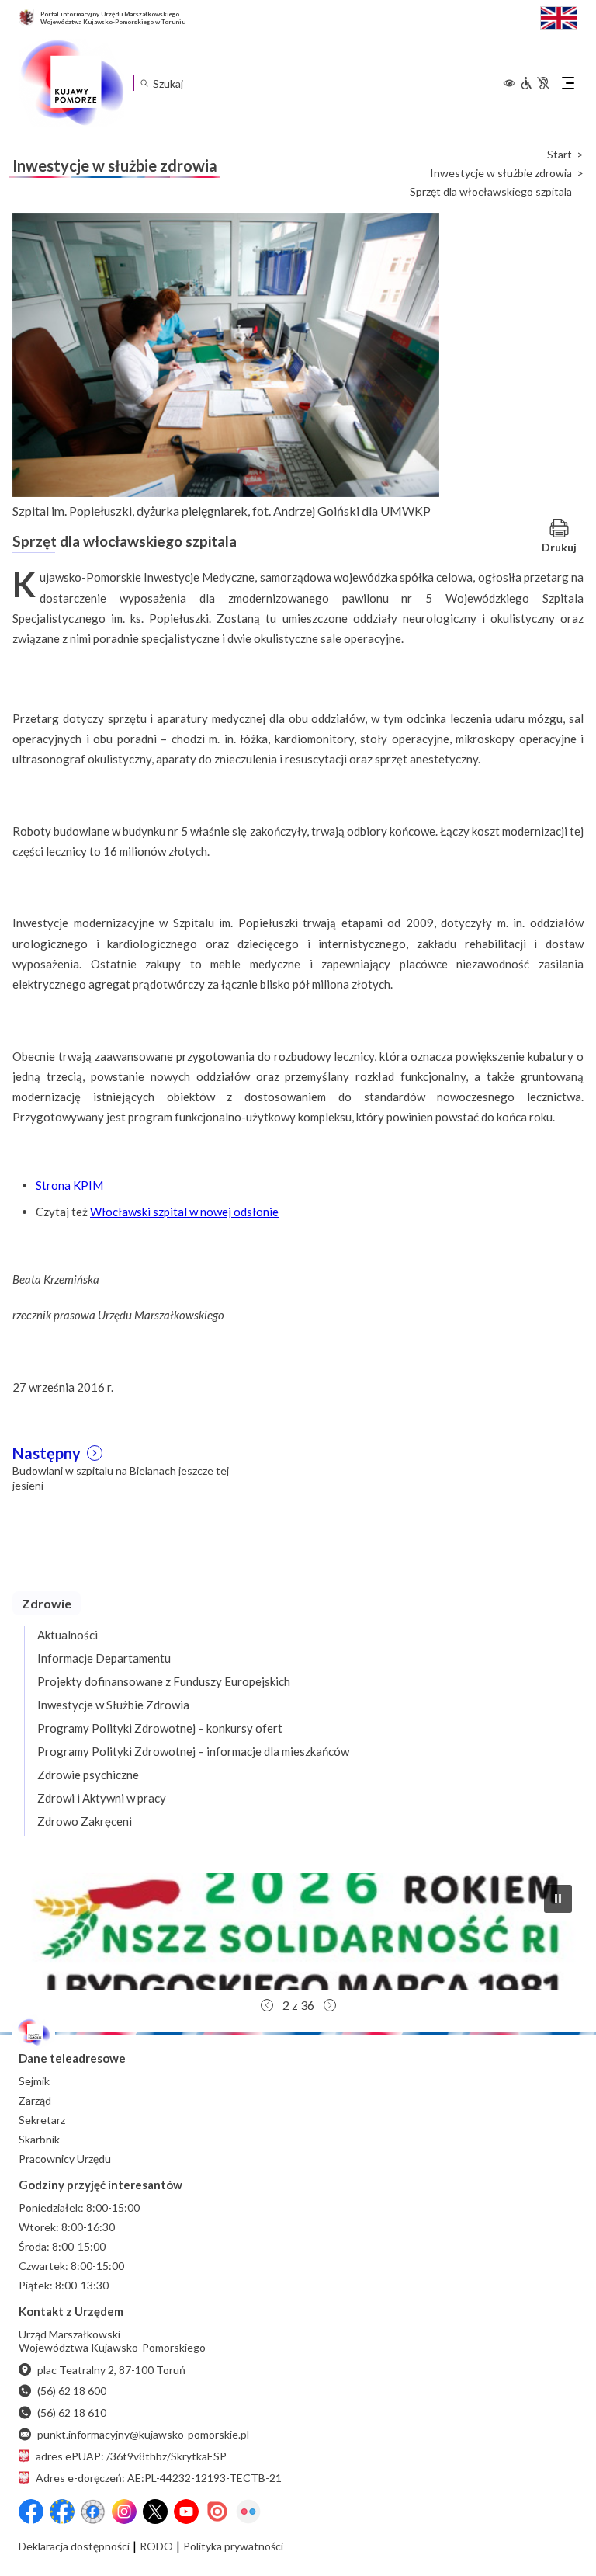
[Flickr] (248, 2512)
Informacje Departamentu (104, 1658)
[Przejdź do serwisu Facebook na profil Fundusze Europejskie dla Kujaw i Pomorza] (62, 2512)
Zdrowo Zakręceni (85, 1821)
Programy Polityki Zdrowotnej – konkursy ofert (160, 1728)
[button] (298, 1931)
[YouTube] (186, 2512)
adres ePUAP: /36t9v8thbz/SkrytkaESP (131, 2456)
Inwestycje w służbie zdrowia (501, 173)
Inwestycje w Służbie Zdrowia (113, 1705)
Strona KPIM (69, 1185)
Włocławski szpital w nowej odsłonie (184, 1212)
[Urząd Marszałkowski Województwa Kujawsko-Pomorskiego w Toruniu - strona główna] (71, 83)
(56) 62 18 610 (72, 2413)
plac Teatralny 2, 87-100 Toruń (111, 2370)
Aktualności (68, 1635)
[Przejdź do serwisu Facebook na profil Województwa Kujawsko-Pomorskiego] (31, 2512)
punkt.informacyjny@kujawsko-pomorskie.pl (143, 2434)
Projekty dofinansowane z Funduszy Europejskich (164, 1681)
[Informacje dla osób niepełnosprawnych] (535, 83)
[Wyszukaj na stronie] (144, 83)
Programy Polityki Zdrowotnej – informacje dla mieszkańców (193, 1751)
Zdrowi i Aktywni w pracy (102, 1798)
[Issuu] (217, 2512)
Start (560, 155)
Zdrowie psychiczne (88, 1775)
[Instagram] (124, 2512)
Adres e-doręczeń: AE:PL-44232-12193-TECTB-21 (159, 2478)
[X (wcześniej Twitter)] (155, 2512)
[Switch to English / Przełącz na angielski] (559, 16)
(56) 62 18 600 (72, 2391)
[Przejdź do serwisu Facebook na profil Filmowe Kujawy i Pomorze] (93, 2512)
